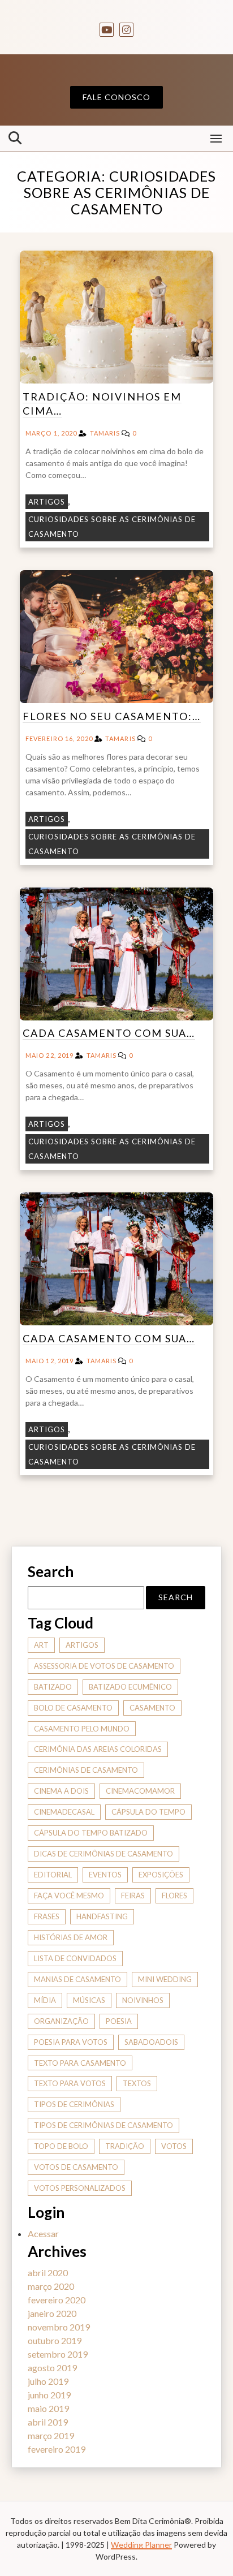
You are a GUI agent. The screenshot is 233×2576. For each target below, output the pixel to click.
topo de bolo (61, 2146)
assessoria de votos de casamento (104, 1666)
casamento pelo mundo (82, 1729)
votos (174, 2146)
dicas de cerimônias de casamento (103, 1854)
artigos (82, 1645)
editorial (53, 1875)
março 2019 (51, 2435)
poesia (119, 2021)
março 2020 (51, 2286)
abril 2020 (48, 2273)
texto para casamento (80, 2063)
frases (47, 1916)
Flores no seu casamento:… (112, 716)
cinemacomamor (140, 1791)
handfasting (102, 1916)
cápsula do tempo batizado (91, 1833)
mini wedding (165, 1979)
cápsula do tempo (148, 1812)
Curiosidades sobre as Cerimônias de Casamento (112, 527)
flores (174, 1896)
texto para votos (70, 2083)
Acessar (43, 2233)
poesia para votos (71, 2042)
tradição (125, 2146)
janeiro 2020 (52, 2313)
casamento (152, 1708)
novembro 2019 (59, 2327)
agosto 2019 (52, 2368)
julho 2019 (48, 2381)
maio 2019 (48, 2408)
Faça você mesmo (69, 1896)
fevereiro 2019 (57, 2449)
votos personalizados (80, 2188)
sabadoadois (151, 2042)
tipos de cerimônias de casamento (103, 2125)
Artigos (47, 502)
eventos (105, 1875)
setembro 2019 (58, 2354)
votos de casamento (76, 2167)
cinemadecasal (64, 1812)
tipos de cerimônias (74, 2104)
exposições (161, 1875)
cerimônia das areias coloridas (98, 1749)
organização (61, 2021)
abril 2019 (48, 2422)
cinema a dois (61, 1791)
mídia (45, 2000)
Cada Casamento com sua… (109, 1033)
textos (137, 2083)
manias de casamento (77, 1979)
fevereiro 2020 (57, 2300)
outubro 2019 (55, 2340)
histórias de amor (71, 1937)
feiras (133, 1896)
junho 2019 (49, 2395)
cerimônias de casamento (86, 1770)
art (41, 1645)
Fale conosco (116, 97)
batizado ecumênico (130, 1687)
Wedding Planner (141, 2545)
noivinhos (143, 2000)
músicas (89, 2000)
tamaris (105, 433)
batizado (53, 1687)
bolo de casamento (73, 1708)
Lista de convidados (75, 1958)
